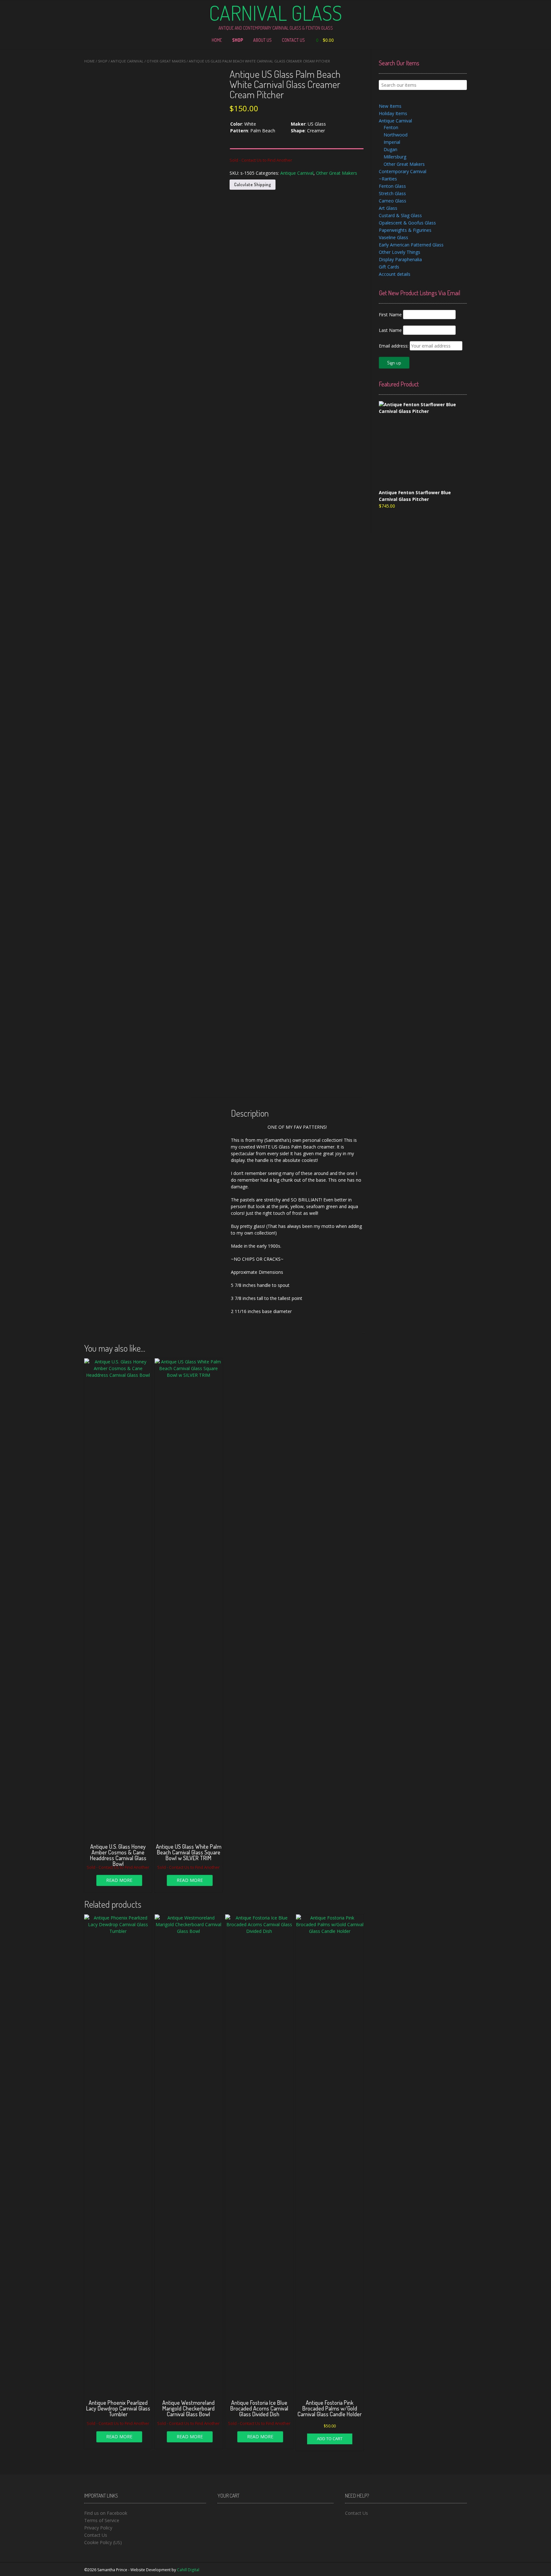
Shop (238, 40)
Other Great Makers (166, 61)
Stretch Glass (392, 193)
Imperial (392, 142)
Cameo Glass (393, 201)
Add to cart (330, 2439)
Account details (395, 274)
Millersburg (395, 157)
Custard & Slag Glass (400, 215)
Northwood (396, 135)
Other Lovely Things (400, 252)
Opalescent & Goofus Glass (407, 223)
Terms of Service (102, 2520)
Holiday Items (393, 113)
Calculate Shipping (253, 184)
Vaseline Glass (393, 237)
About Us (262, 40)
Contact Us (293, 40)
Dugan (390, 149)
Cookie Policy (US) (103, 2542)
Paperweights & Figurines (405, 230)
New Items (390, 106)
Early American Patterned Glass (411, 245)
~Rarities (388, 179)
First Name (390, 315)
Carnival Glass (275, 13)
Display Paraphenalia (400, 259)
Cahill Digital (188, 2570)
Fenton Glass (392, 186)
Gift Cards (389, 267)
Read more (119, 1880)
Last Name (390, 330)
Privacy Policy (98, 2528)
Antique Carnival (127, 61)
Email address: (394, 346)
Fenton (391, 127)
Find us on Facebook (106, 2513)
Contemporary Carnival (403, 171)
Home (217, 40)
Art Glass (388, 208)
